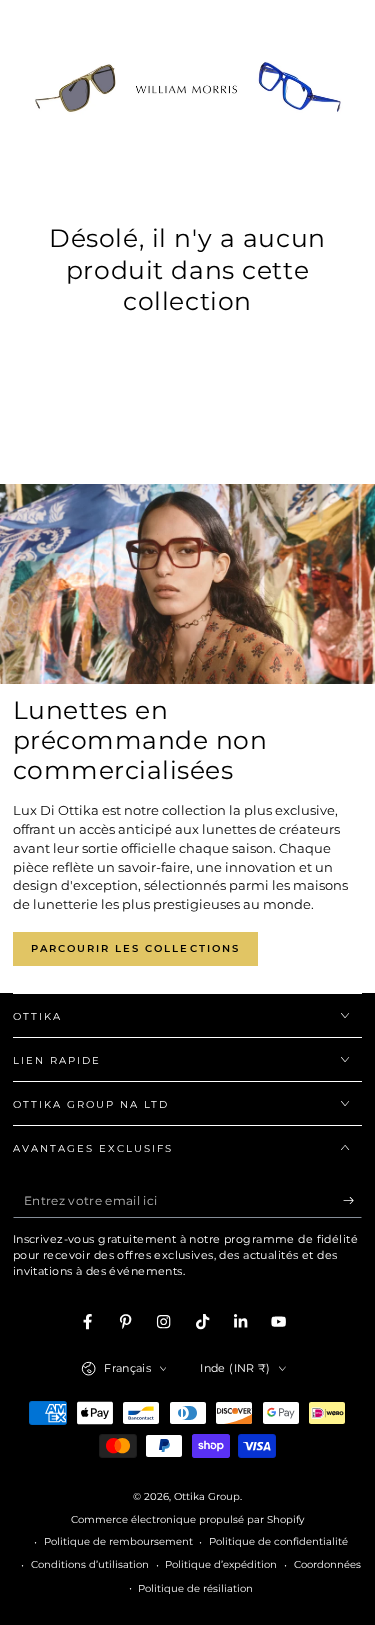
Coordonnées (327, 1564)
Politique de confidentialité (278, 1541)
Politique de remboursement (118, 1541)
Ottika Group (207, 1496)
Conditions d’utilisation (90, 1564)
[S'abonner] (353, 1200)
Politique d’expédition (221, 1564)
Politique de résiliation (195, 1588)
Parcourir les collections (135, 948)
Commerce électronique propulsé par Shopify (187, 1519)
